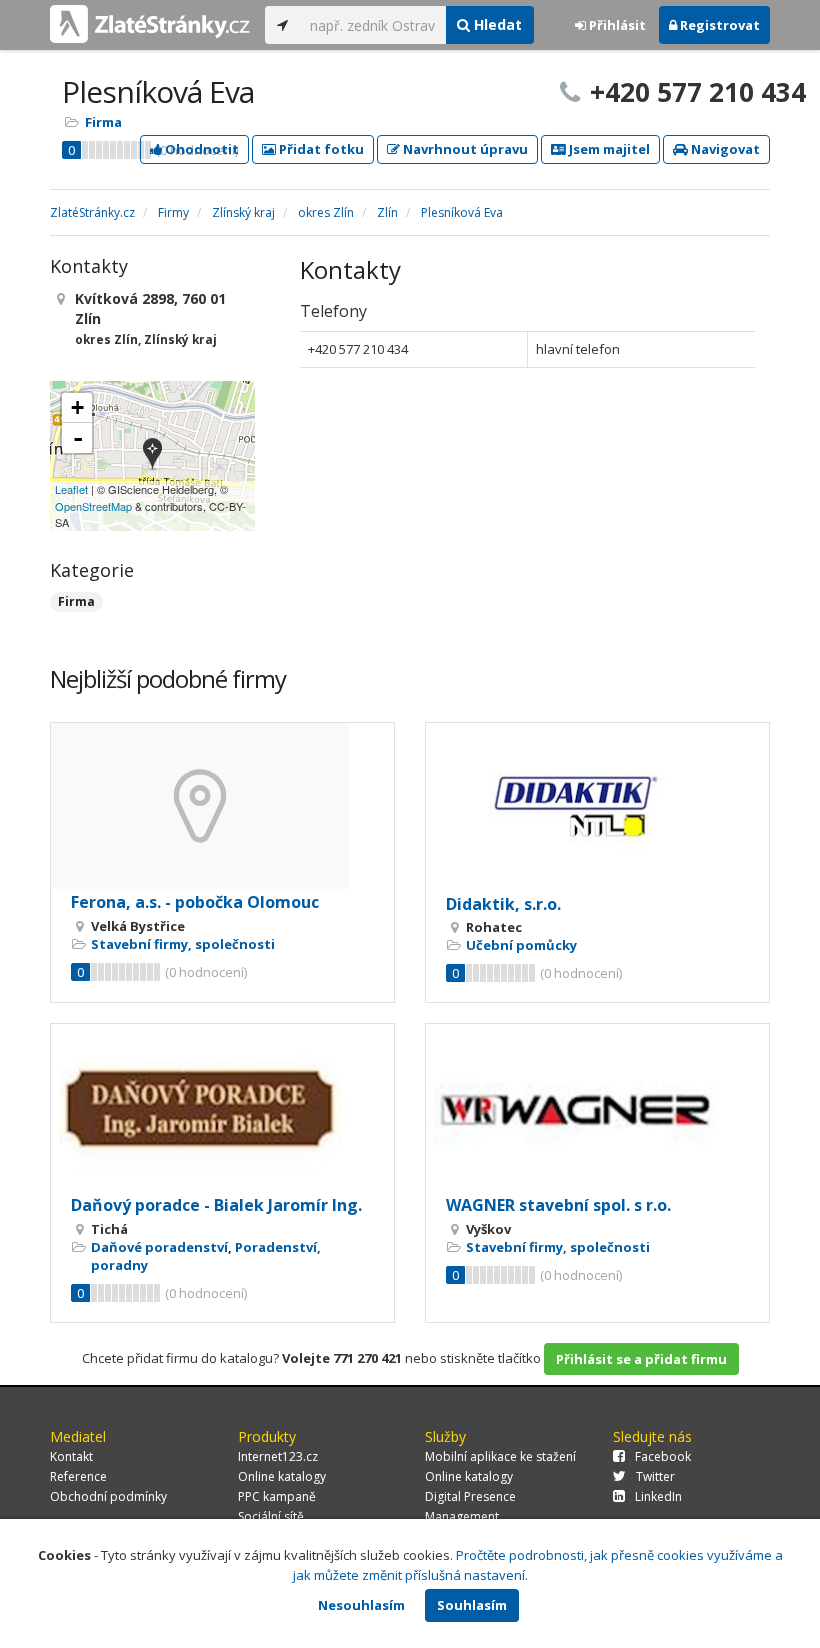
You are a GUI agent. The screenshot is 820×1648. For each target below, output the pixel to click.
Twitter (655, 1476)
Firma (103, 122)
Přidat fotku (320, 149)
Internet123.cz (278, 1456)
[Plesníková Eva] (152, 455)
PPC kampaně (277, 1496)
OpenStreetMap (93, 506)
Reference (78, 1476)
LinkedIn (658, 1496)
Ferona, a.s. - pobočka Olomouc (195, 902)
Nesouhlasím (361, 1605)
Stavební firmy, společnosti (183, 944)
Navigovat (724, 149)
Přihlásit (616, 25)
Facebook (663, 1456)
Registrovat (718, 25)
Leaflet (71, 489)
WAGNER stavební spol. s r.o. (558, 1205)
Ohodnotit (200, 149)
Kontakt (71, 1456)
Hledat (496, 24)
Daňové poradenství (159, 1247)
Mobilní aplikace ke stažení (500, 1456)
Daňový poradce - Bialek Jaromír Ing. (216, 1205)
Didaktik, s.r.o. (503, 904)
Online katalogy (282, 1476)
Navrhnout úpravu (464, 149)
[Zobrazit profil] (222, 806)
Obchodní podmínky (108, 1496)
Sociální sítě (271, 1516)
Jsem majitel (608, 149)
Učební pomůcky (521, 945)
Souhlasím (472, 1605)
